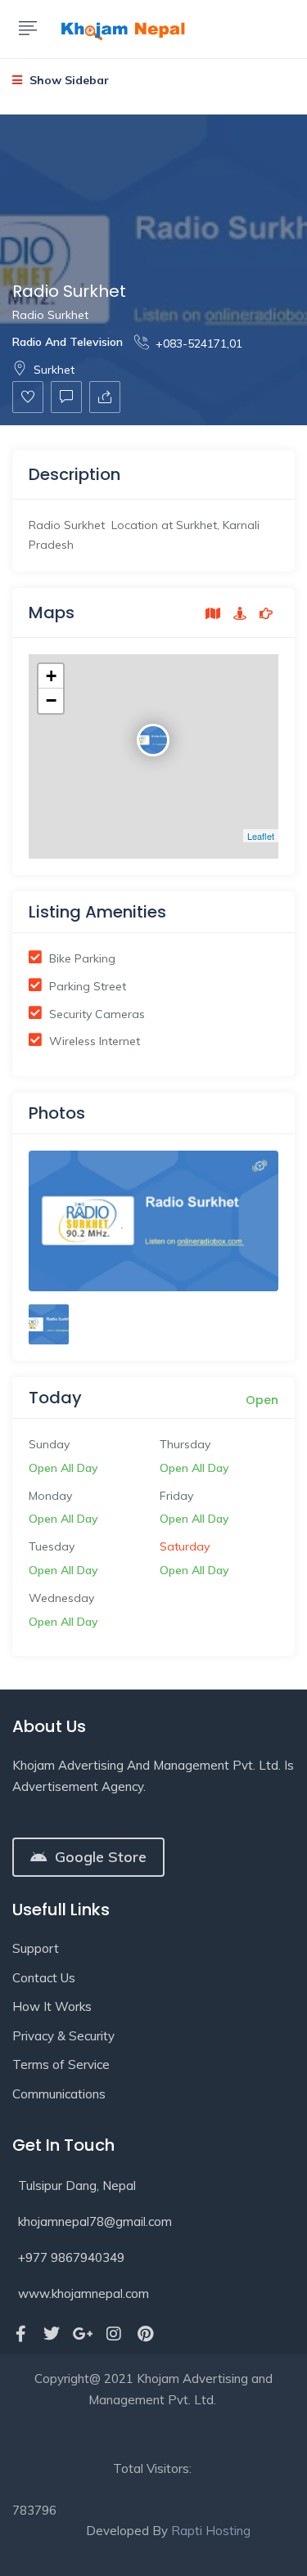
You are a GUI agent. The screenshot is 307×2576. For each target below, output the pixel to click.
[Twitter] (52, 2334)
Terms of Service (61, 2064)
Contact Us (44, 1978)
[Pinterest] (145, 2334)
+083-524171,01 (199, 343)
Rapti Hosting (211, 2531)
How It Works (52, 2006)
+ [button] (51, 676)
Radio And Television (68, 342)
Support (36, 1948)
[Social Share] (105, 397)
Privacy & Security (63, 2036)
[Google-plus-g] (83, 2334)
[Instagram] (114, 2334)
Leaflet (261, 836)
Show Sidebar (68, 80)
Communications (59, 2094)
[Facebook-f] (20, 2334)
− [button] (51, 700)
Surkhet (54, 370)
